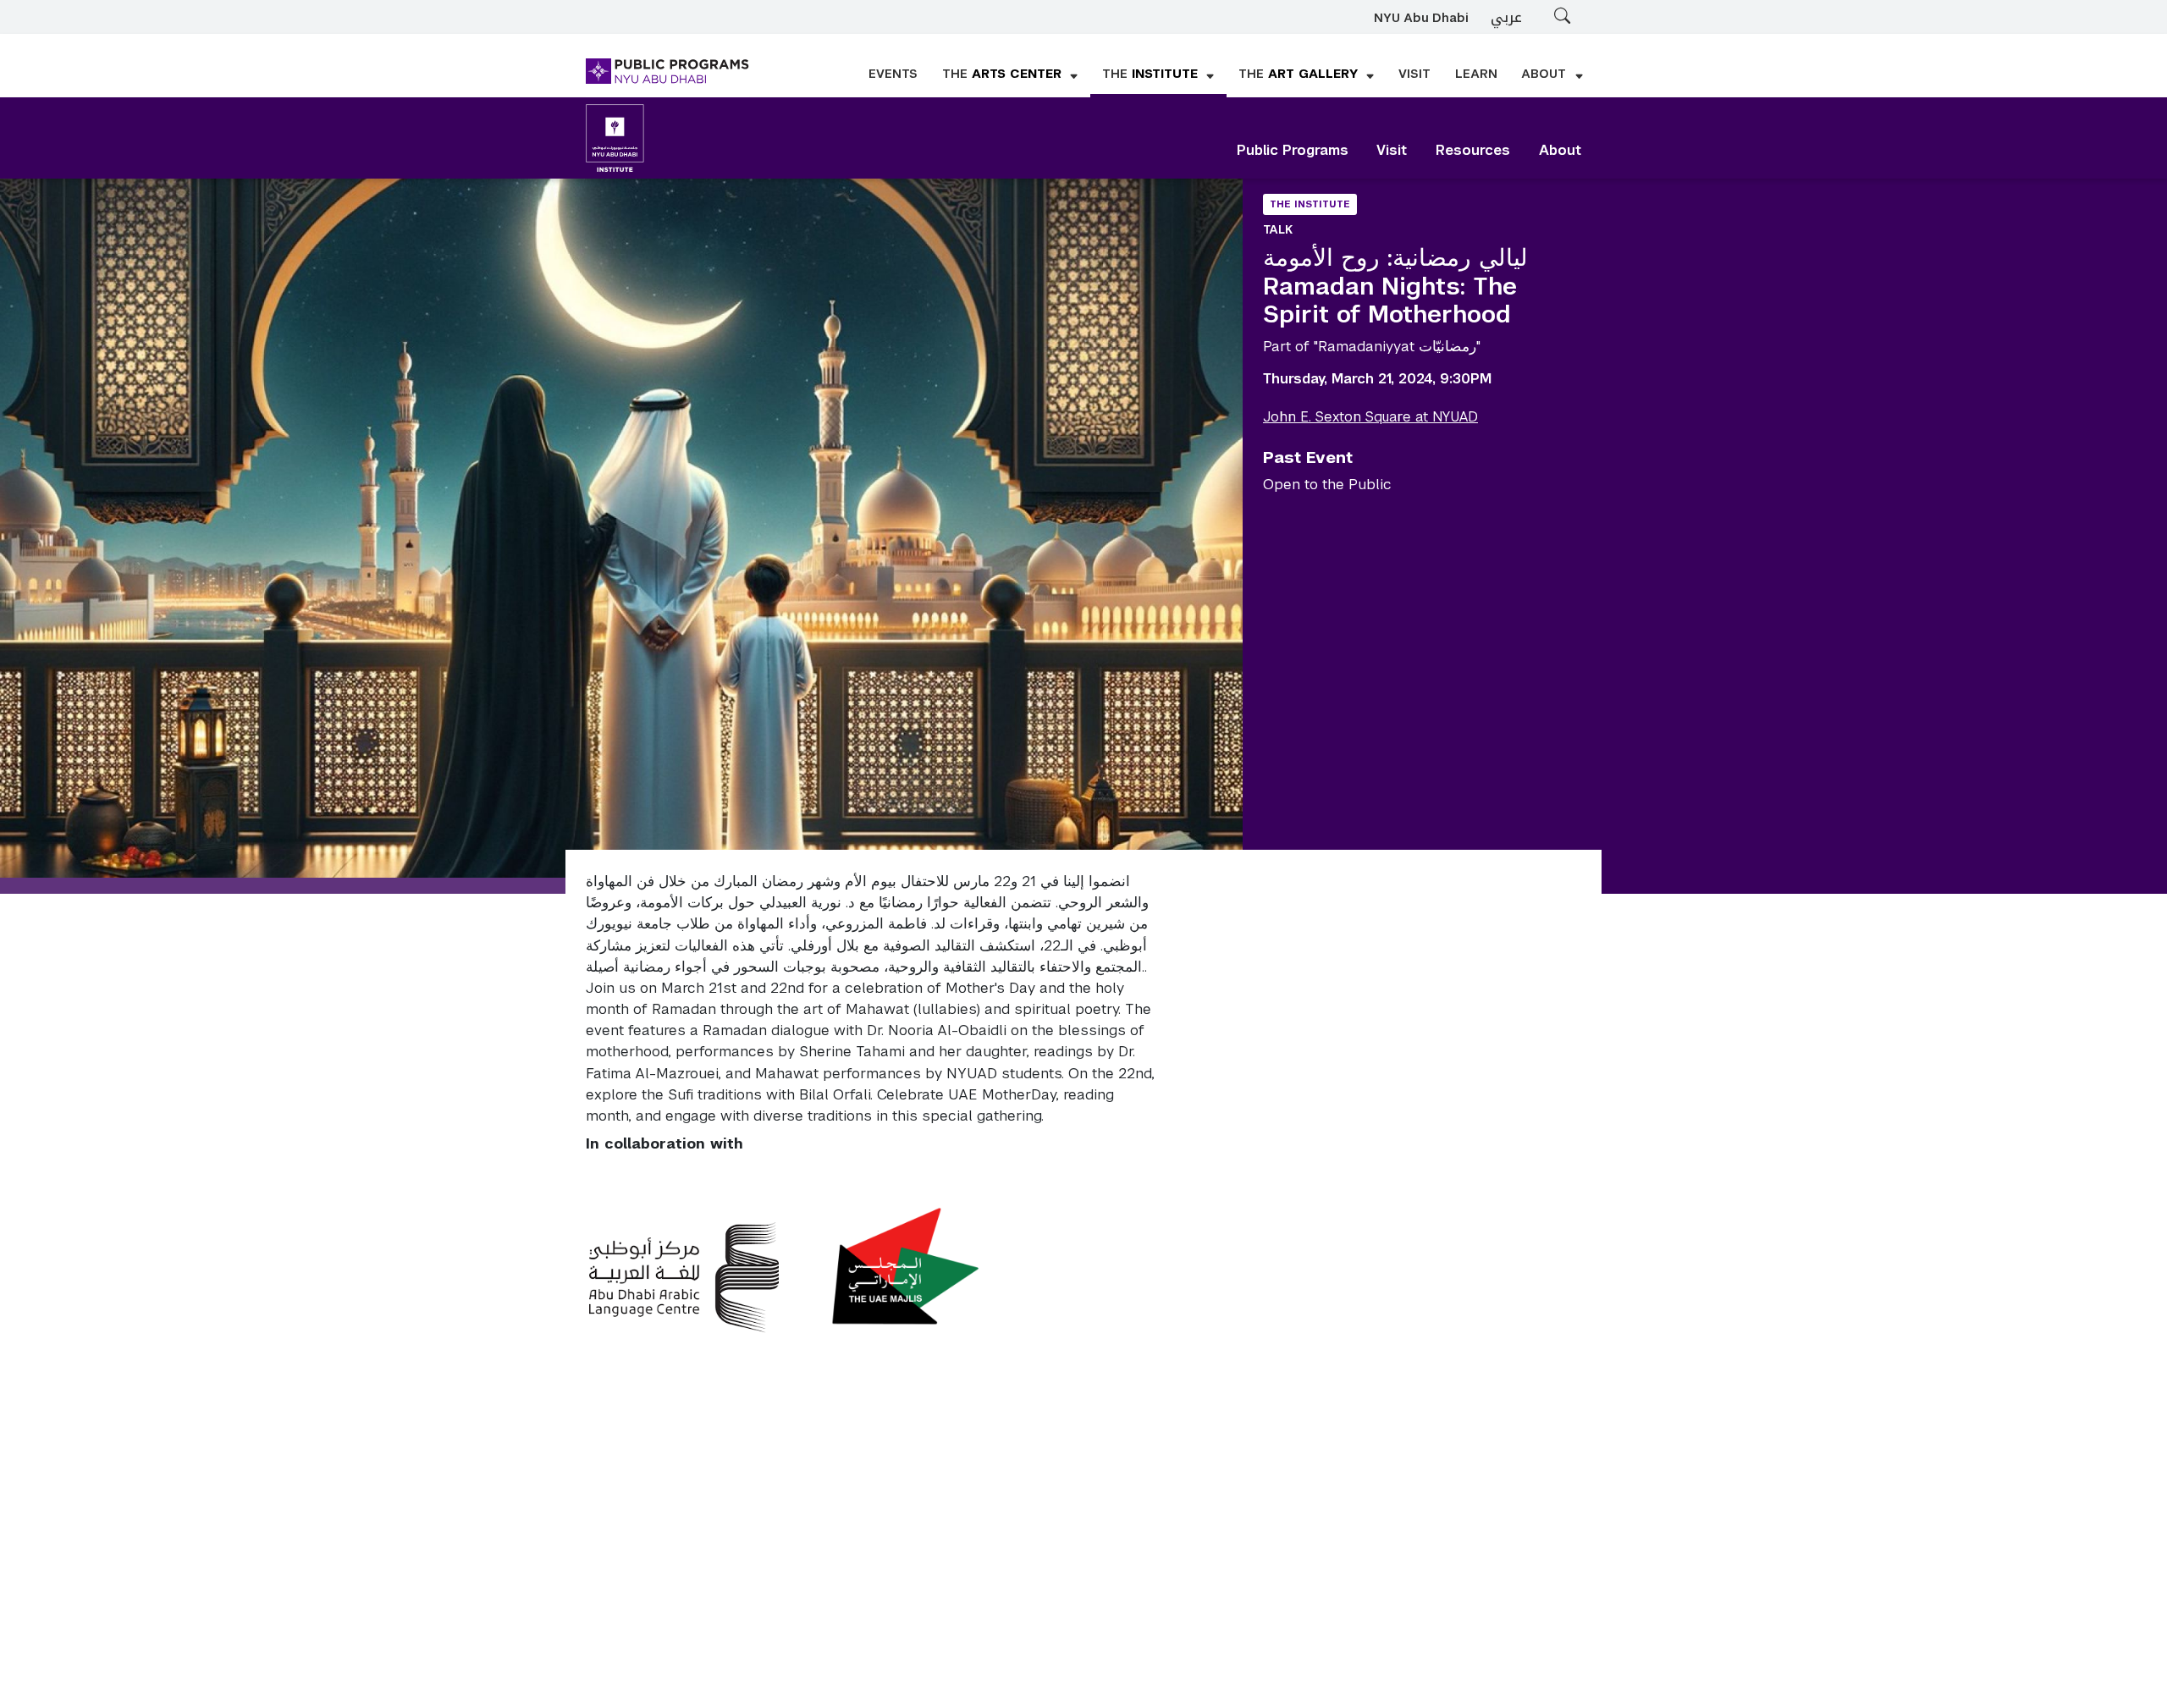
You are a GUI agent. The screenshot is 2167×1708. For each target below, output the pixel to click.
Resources (1473, 150)
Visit (1392, 150)
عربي (1506, 17)
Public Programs (1293, 150)
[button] (1010, 75)
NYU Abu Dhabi (1421, 18)
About (1560, 150)
